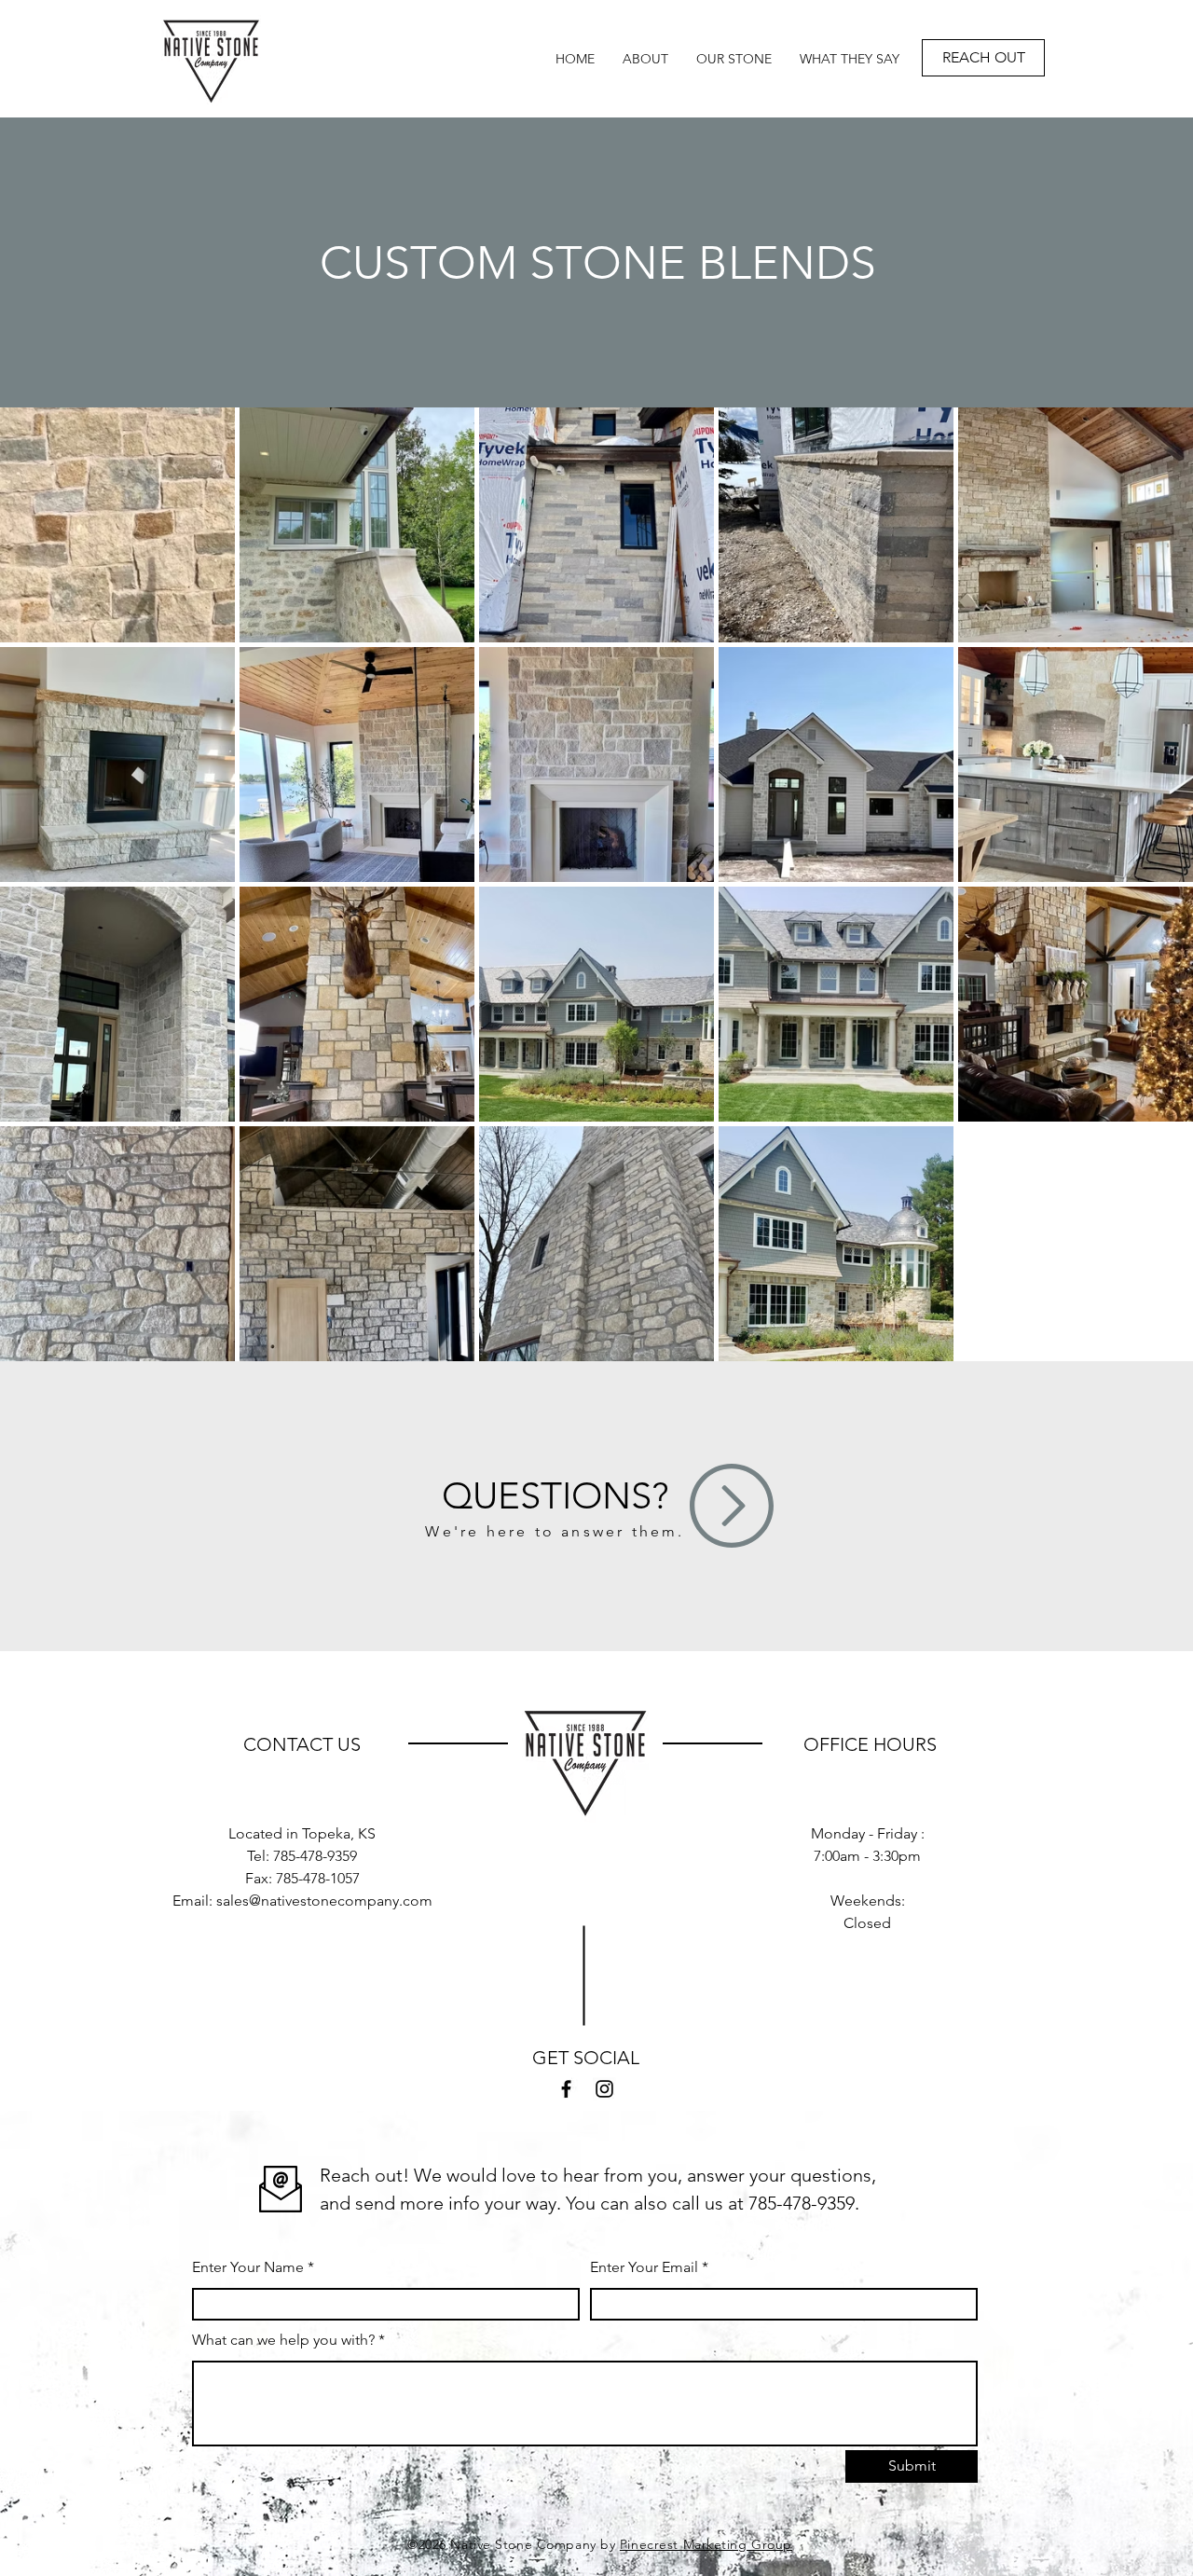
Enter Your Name (248, 2267)
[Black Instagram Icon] (604, 2089)
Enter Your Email (644, 2267)
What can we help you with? (283, 2340)
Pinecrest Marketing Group (706, 2544)
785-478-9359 (315, 1856)
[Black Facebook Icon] (566, 2089)
